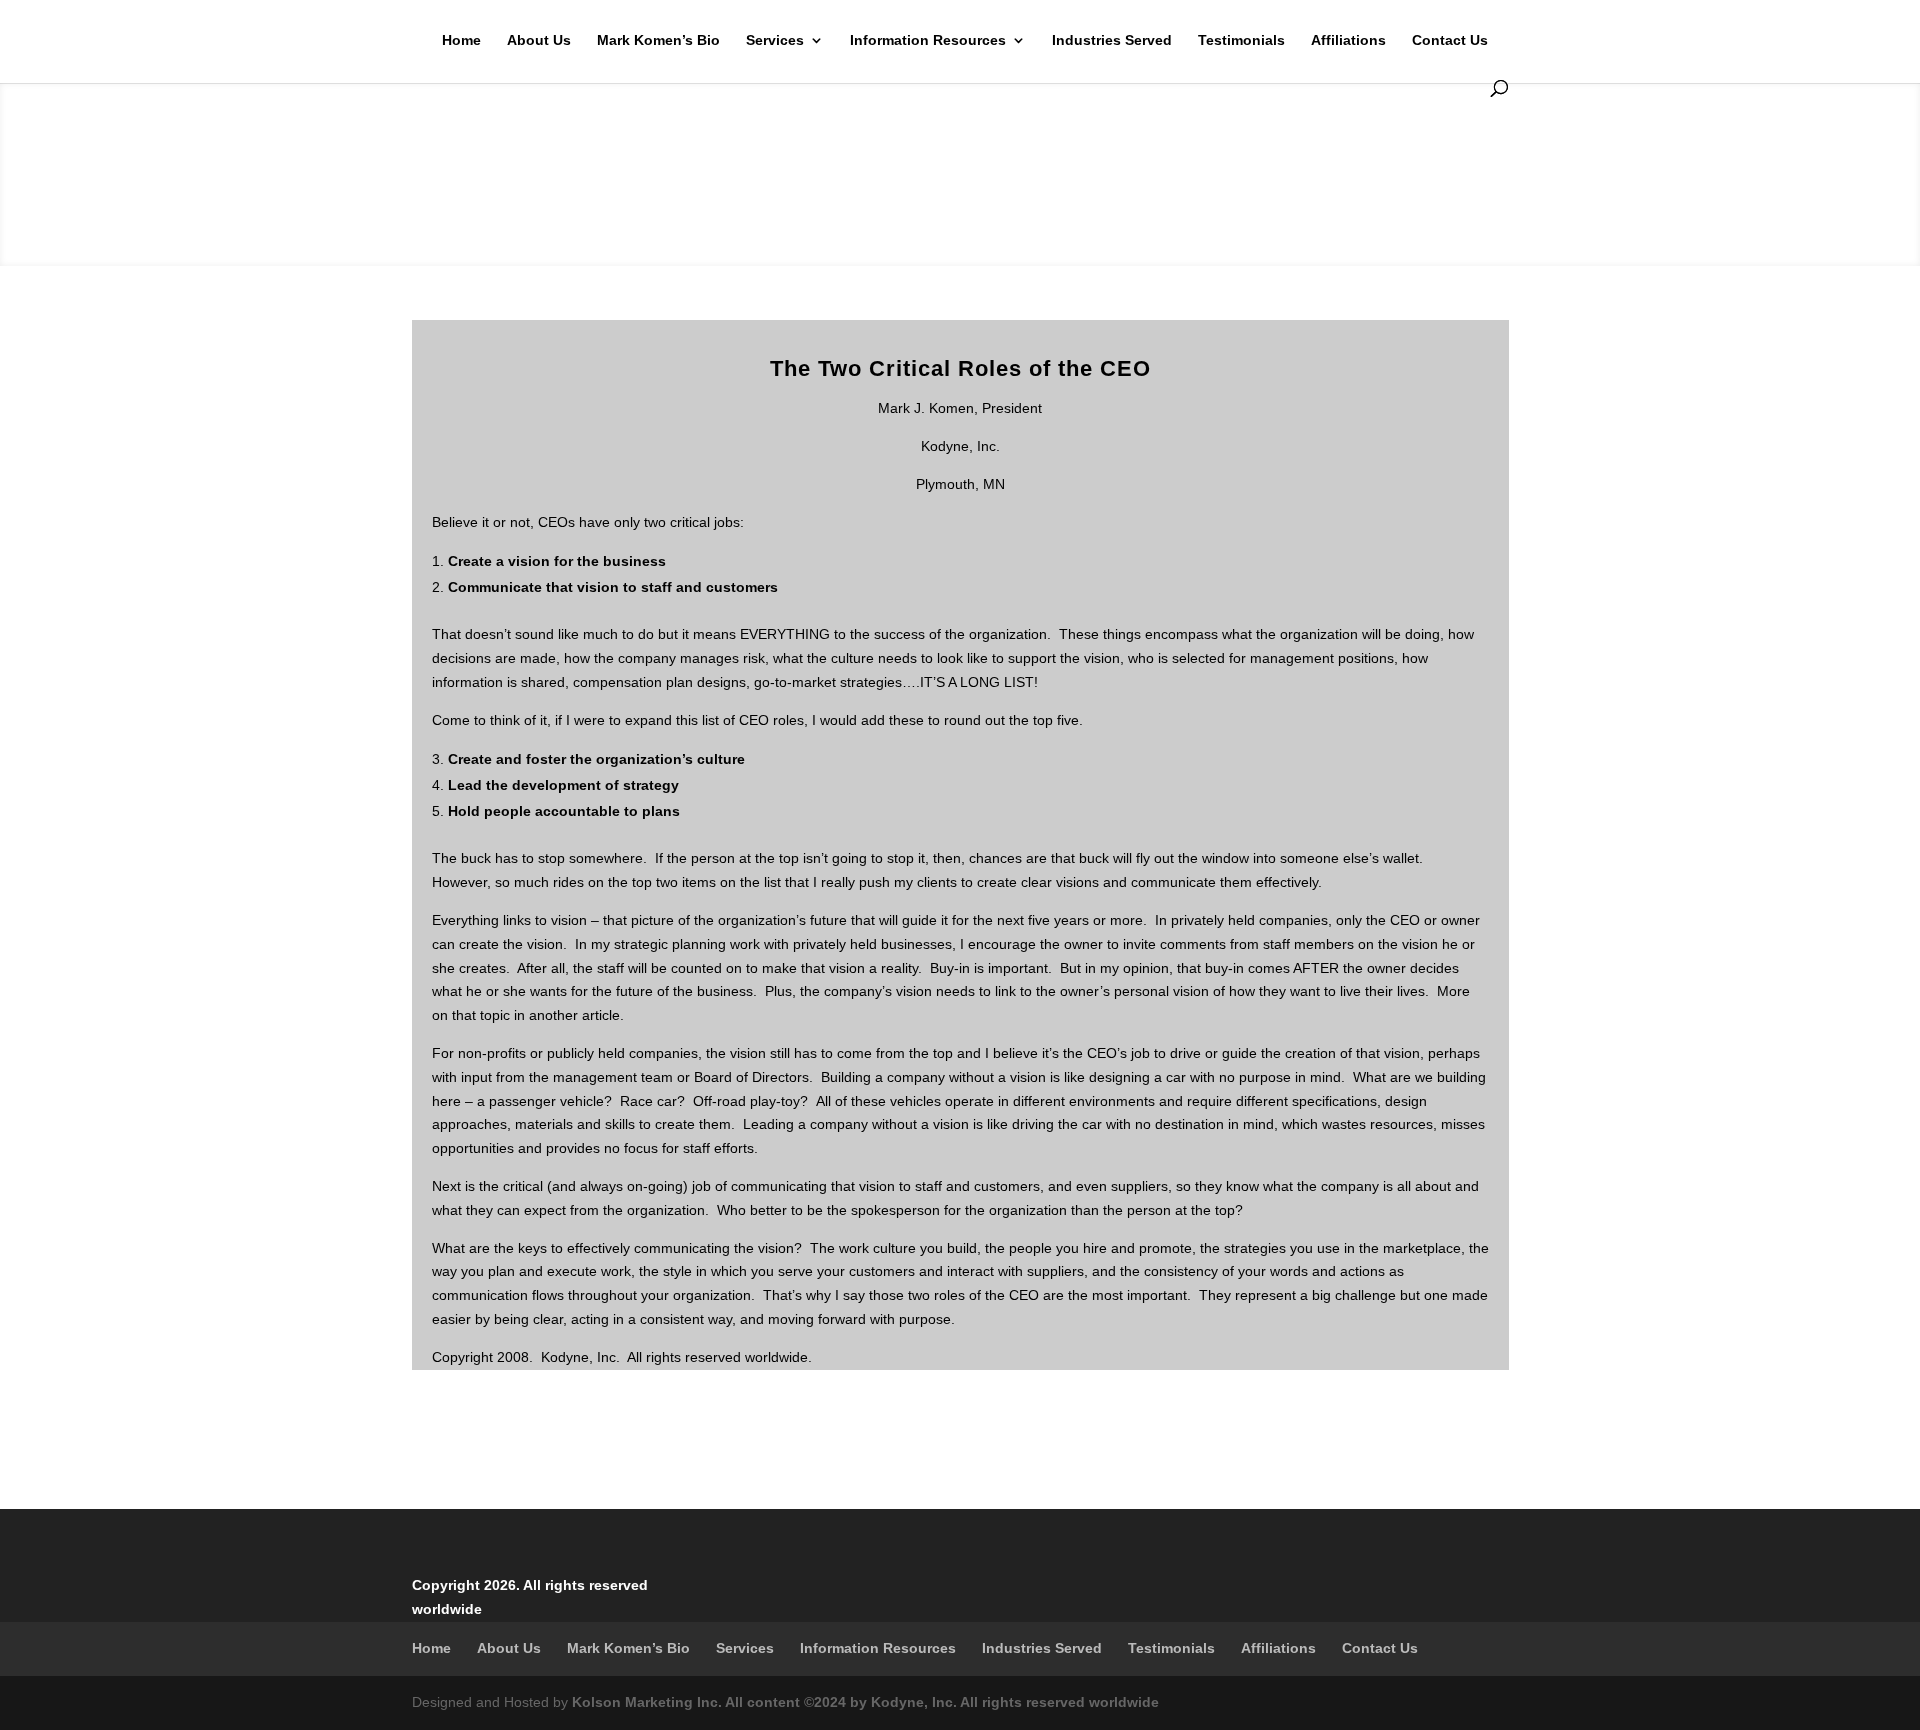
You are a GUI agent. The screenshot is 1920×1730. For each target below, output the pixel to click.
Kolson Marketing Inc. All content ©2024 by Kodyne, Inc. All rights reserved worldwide (865, 1702)
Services (775, 40)
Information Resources (928, 40)
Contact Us (1450, 40)
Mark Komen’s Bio (658, 40)
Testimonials (1241, 40)
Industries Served (1112, 40)
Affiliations (1348, 40)
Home (461, 40)
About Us (539, 40)
